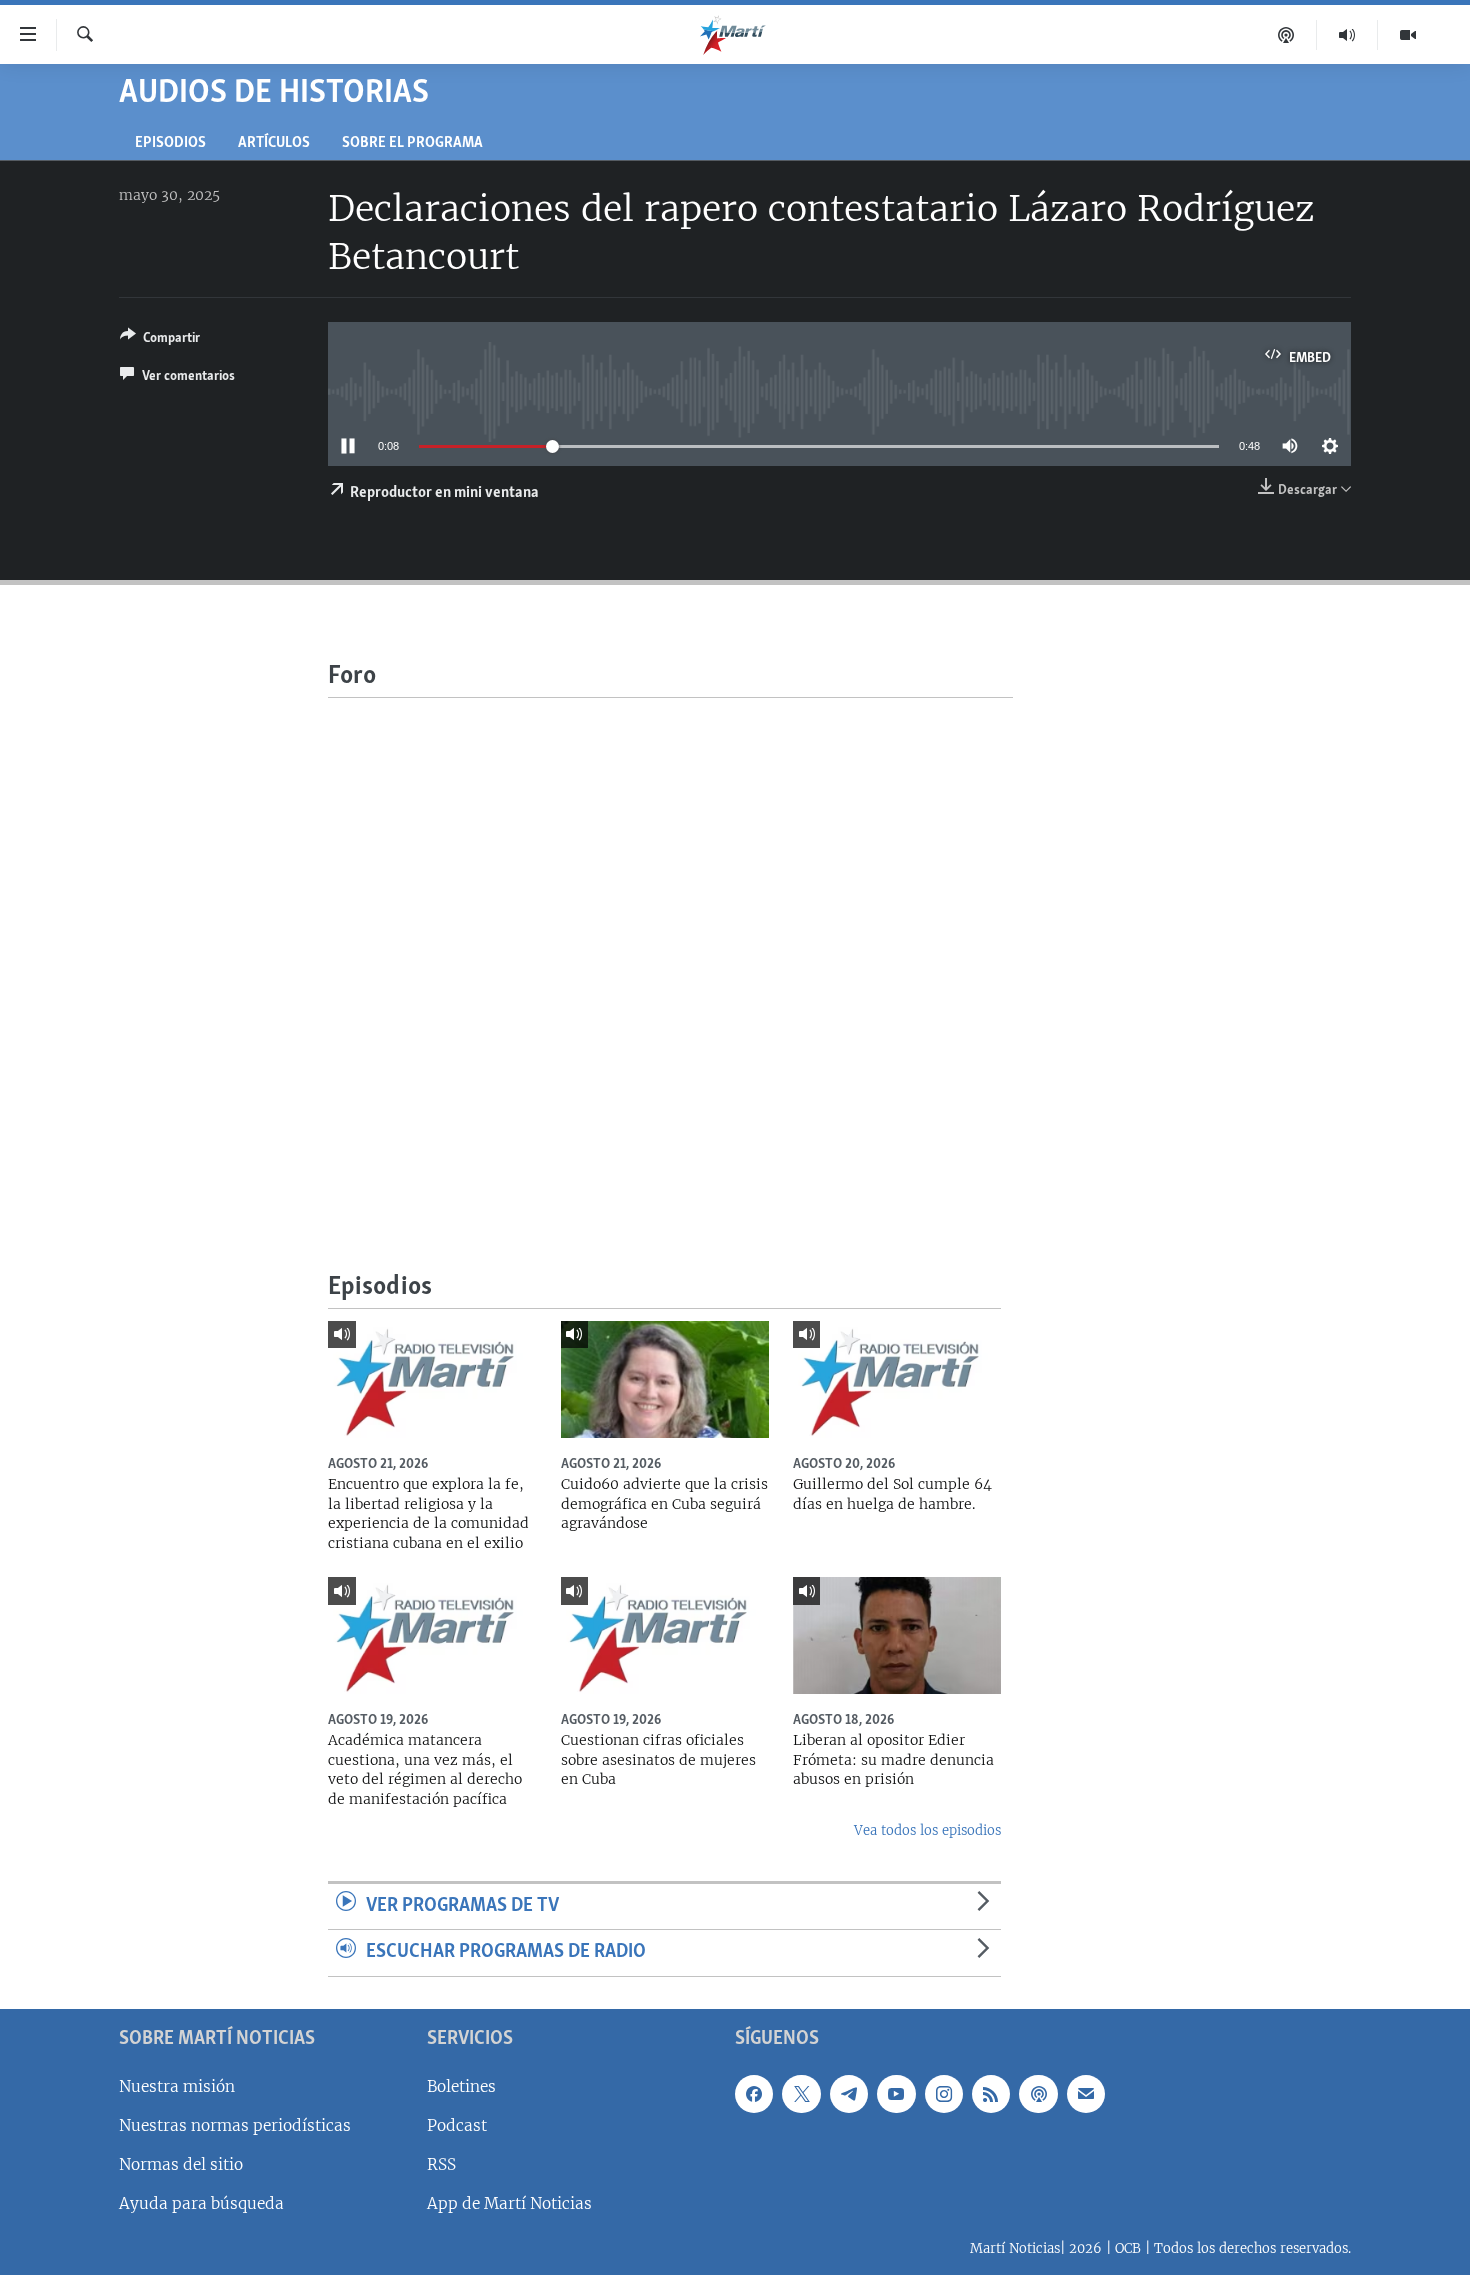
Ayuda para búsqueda (201, 2203)
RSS (441, 2164)
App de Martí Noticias (509, 2203)
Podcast (457, 2125)
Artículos (274, 143)
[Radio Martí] (1347, 35)
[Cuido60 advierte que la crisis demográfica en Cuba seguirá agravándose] (665, 1379)
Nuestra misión (177, 2086)
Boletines (461, 2086)
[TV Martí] (1408, 35)
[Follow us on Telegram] (849, 2094)
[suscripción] (1086, 2094)
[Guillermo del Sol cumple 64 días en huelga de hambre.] (897, 1379)
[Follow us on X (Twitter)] (801, 2094)
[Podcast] (1286, 35)
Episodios (170, 143)
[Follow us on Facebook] (754, 2094)
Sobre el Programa (412, 143)
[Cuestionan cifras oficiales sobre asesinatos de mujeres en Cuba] (665, 1635)
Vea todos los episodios (927, 1830)
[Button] (160, 341)
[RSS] (991, 2094)
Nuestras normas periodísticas (235, 2125)
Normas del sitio (181, 2164)
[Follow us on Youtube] (896, 2094)
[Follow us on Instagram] (944, 2094)
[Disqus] (670, 948)
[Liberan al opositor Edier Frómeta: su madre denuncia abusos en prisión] (897, 1635)
